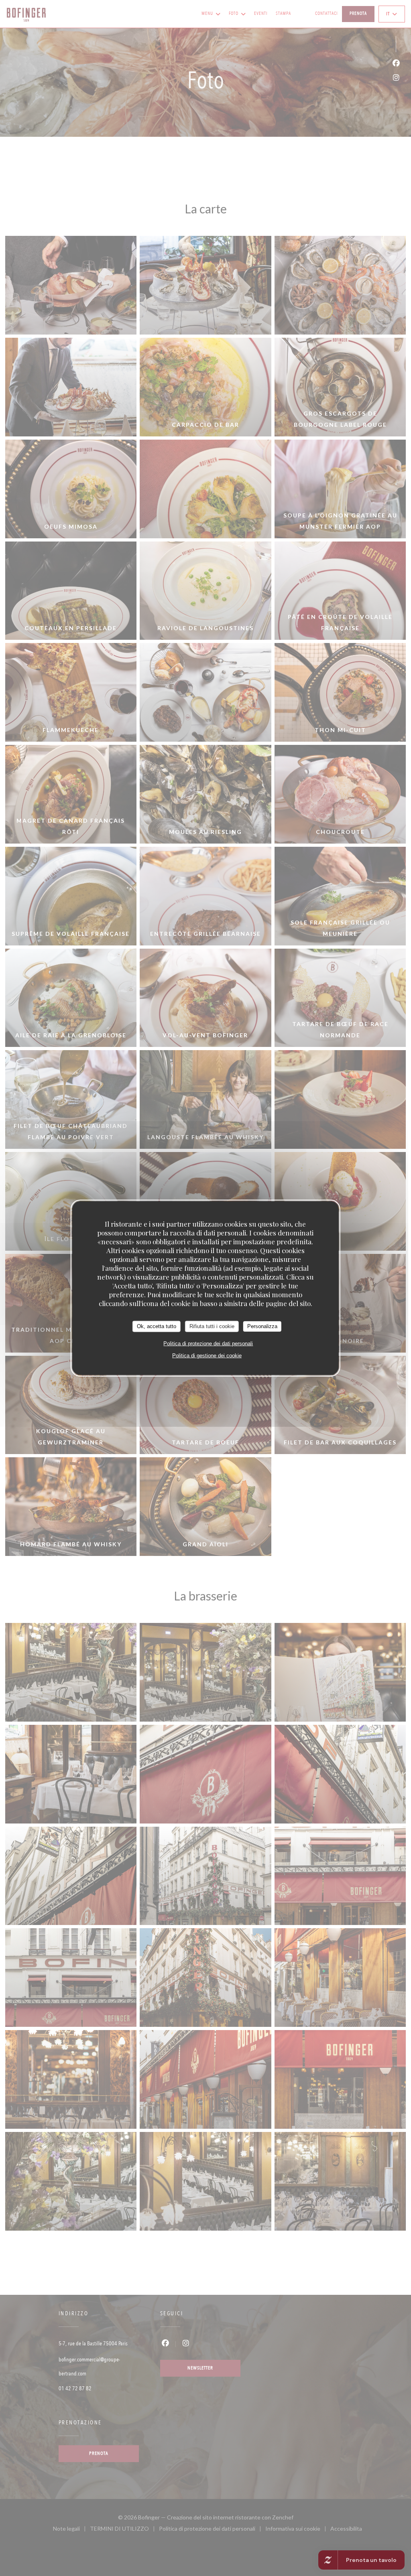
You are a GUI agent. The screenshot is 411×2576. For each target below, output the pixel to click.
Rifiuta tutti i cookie (212, 1326)
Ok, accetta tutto (157, 1326)
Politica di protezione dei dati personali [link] (208, 1343)
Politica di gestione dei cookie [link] (207, 1355)
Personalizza (262, 1326)
